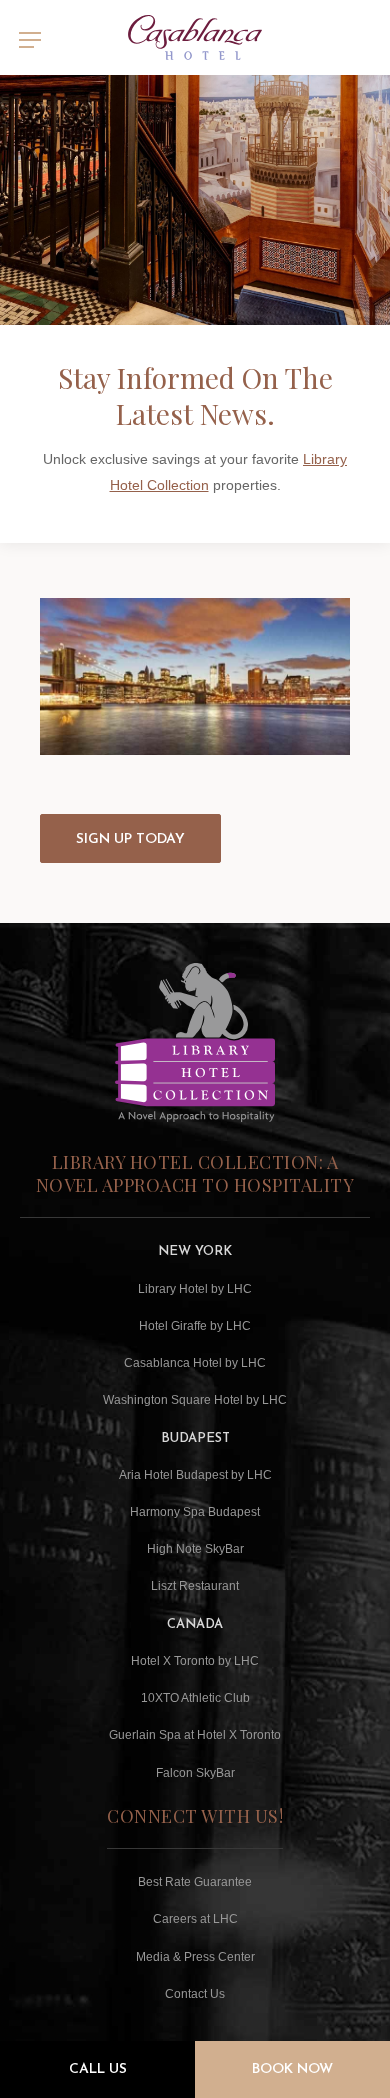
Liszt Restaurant (195, 1586)
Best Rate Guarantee (195, 1882)
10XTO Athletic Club (195, 1698)
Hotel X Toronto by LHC (195, 1661)
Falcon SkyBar (195, 1773)
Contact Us (195, 1994)
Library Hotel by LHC (195, 1289)
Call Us (98, 2069)
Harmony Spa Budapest (195, 1512)
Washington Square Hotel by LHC (195, 1400)
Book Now (292, 2069)
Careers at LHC (195, 1919)
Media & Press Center (195, 1957)
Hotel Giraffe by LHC (195, 1326)
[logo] (195, 37)
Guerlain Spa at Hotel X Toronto (195, 1735)
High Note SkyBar (195, 1549)
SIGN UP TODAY (130, 839)
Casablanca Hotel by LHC (195, 1363)
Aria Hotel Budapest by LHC (195, 1475)
